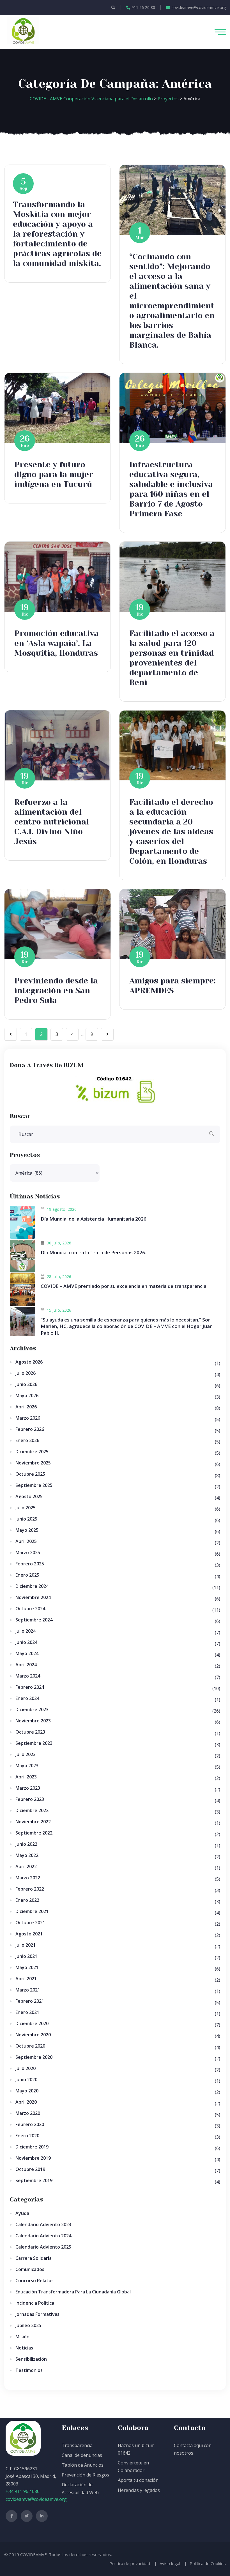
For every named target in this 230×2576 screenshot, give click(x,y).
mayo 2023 (27, 1766)
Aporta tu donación (138, 2480)
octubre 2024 (30, 1609)
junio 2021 (26, 1956)
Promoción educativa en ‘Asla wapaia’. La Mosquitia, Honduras (57, 643)
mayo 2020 (27, 2091)
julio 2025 (26, 1508)
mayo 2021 (27, 1967)
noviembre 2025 (33, 1463)
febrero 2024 (30, 1687)
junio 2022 (26, 1844)
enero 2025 (27, 1575)
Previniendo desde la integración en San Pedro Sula (56, 991)
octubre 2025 (30, 1474)
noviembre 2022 (33, 1822)
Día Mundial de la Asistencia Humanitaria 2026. (94, 1219)
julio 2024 (26, 1631)
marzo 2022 (28, 1878)
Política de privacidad (130, 2563)
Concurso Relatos (34, 2281)
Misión (22, 2337)
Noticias (24, 2348)
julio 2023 (26, 1754)
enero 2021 (27, 2012)
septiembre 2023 (34, 1743)
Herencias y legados (139, 2490)
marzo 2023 (28, 1788)
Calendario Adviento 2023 (43, 2224)
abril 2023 (26, 1777)
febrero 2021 (30, 2001)
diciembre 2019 (32, 2147)
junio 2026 (26, 1384)
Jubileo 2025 (28, 2325)
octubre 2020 (30, 2046)
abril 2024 (26, 1665)
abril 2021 (26, 1979)
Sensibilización (31, 2359)
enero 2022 (27, 1900)
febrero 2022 (30, 1889)
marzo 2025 (28, 1552)
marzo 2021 (28, 1990)
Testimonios (29, 2370)
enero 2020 (27, 2136)
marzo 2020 (28, 2113)
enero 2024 (27, 1698)
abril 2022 (26, 1866)
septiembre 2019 (34, 2180)
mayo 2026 (27, 1396)
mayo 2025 (27, 1530)
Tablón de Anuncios (83, 2465)
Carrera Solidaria (34, 2258)
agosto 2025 (29, 1496)
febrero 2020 (30, 2124)
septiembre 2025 (34, 1485)
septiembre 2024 (34, 1620)
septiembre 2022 (34, 1833)
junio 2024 (26, 1642)
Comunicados (30, 2269)
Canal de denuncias (82, 2455)
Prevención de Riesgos (85, 2475)
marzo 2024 (28, 1676)
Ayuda (22, 2213)
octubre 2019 (30, 2169)
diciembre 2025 (32, 1452)
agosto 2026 (29, 1362)
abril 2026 (26, 1407)
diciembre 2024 (32, 1586)
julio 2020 (26, 2068)
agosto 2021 (29, 1934)
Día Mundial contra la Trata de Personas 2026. (93, 1252)
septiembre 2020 (34, 2057)
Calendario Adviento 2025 (43, 2247)
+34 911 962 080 (23, 2491)
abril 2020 (26, 2102)
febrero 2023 (30, 1799)
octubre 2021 (30, 1923)
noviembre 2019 (33, 2158)
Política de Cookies (208, 2563)
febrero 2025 (30, 1564)
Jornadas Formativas (37, 2314)
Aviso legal (170, 2563)
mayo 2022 (27, 1855)
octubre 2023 (30, 1732)
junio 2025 (26, 1519)
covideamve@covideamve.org (199, 7)
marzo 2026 (28, 1418)
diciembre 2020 (32, 2023)
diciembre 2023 (32, 1709)
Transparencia (77, 2445)
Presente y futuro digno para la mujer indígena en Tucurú (54, 474)
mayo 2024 (27, 1653)
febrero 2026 (30, 1429)
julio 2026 (26, 1373)
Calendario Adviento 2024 (43, 2236)
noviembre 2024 (33, 1597)
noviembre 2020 (33, 2035)
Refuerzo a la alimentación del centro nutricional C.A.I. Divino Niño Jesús (52, 822)
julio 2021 (26, 1945)
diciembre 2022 (32, 1810)
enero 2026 (27, 1440)
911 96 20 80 (143, 7)
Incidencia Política (35, 2303)
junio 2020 (26, 2080)
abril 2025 (26, 1541)
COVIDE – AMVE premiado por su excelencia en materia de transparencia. (124, 1286)
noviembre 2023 (33, 1721)
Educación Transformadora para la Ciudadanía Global (73, 2292)
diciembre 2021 (32, 1911)
